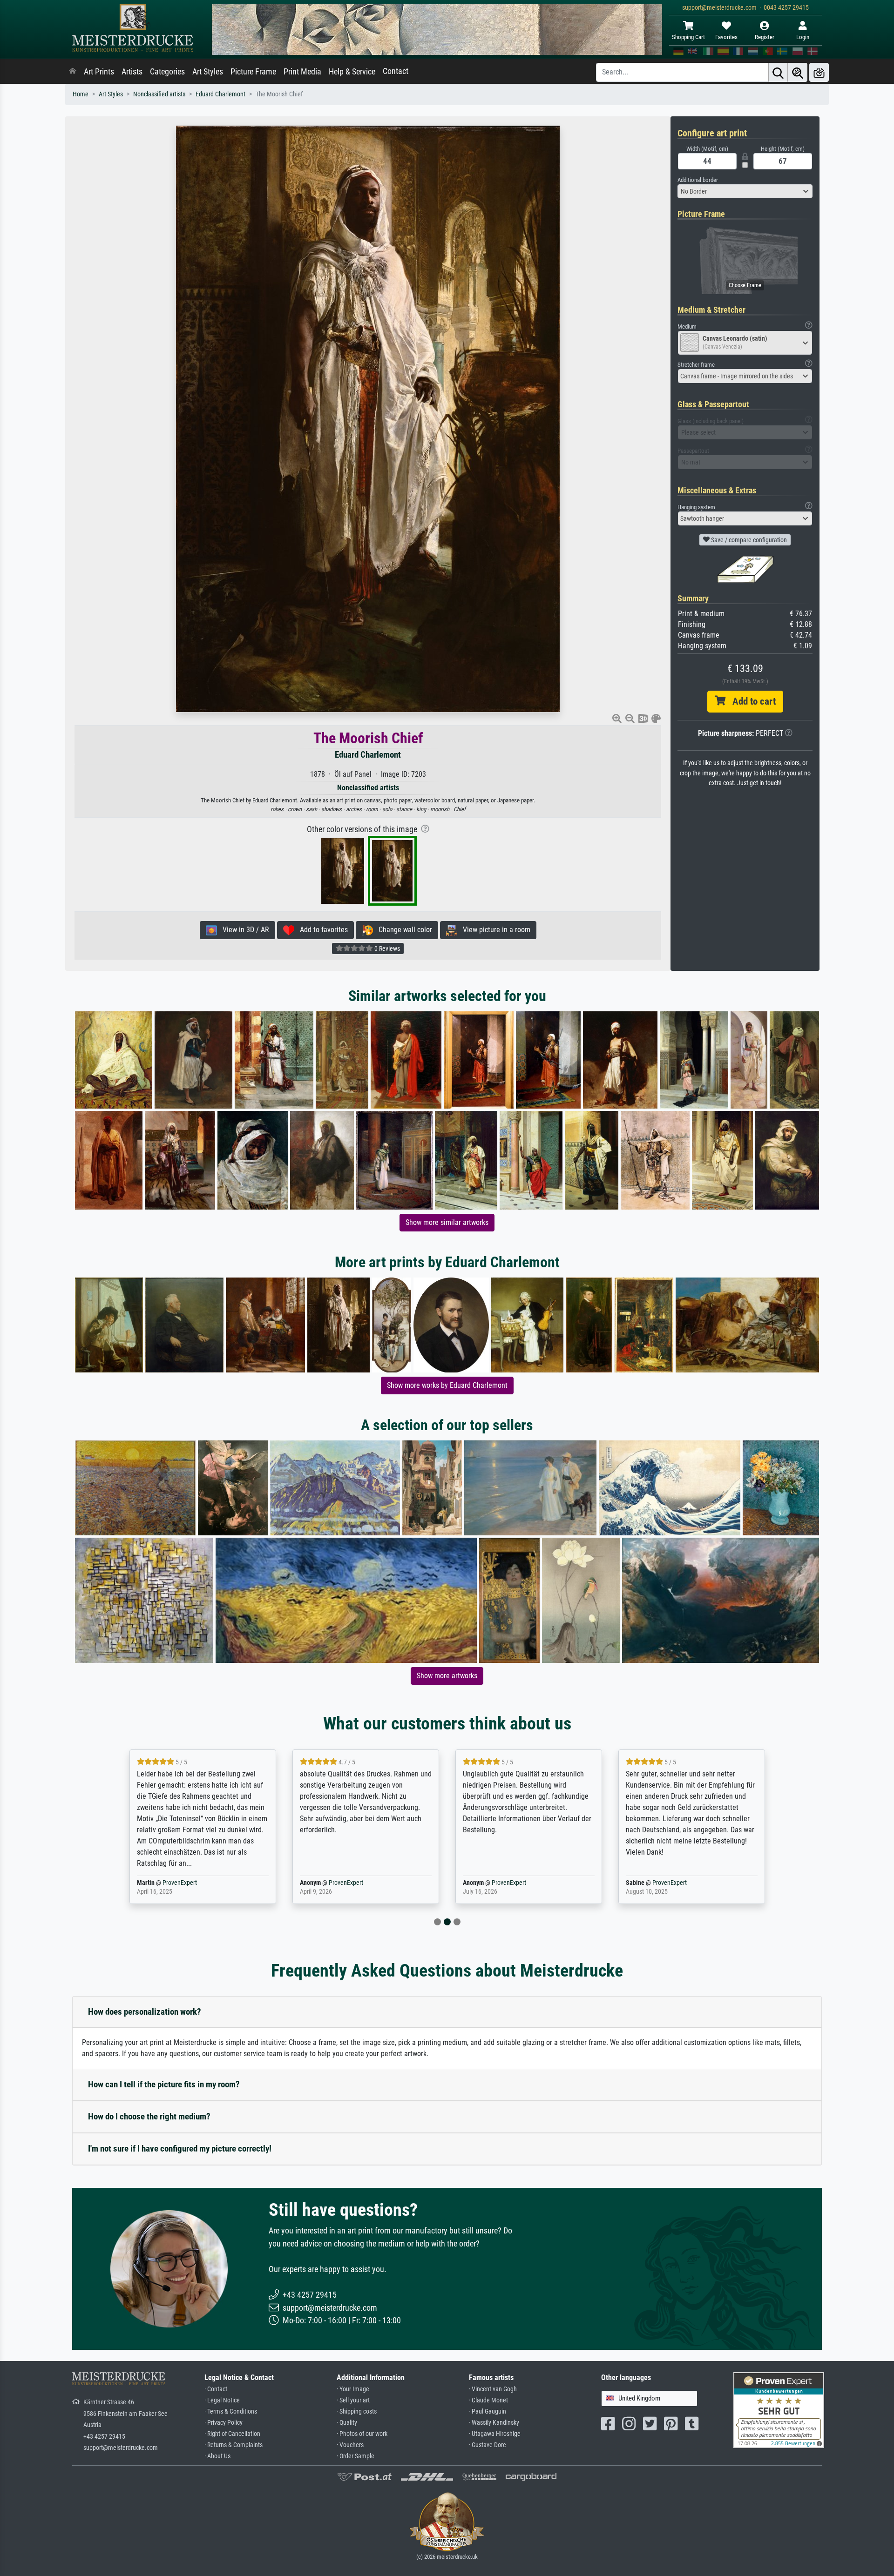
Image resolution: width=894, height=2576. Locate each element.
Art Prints (99, 72)
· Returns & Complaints (234, 2445)
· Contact (216, 2389)
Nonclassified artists (159, 94)
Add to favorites (321, 930)
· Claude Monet (488, 2400)
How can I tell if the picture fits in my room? (164, 2084)
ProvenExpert (174, 1883)
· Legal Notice (222, 2400)
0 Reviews (386, 948)
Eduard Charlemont (220, 94)
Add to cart (751, 701)
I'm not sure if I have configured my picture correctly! (180, 2149)
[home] (73, 72)
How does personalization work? (145, 2012)
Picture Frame (253, 72)
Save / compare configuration (748, 540)
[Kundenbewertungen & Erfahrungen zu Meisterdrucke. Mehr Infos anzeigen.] (779, 2410)
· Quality (347, 2423)
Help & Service (352, 72)
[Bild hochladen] (819, 72)
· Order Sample (356, 2456)
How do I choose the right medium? (149, 2116)
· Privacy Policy (223, 2423)
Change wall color (403, 930)
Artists (132, 72)
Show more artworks (447, 1676)
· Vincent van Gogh (493, 2389)
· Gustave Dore (488, 2445)
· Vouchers (350, 2445)
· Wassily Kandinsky (494, 2423)
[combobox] (745, 191)
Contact (396, 71)
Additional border (698, 180)
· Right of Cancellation (232, 2434)
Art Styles (208, 72)
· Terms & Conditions (231, 2411)
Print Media (302, 72)
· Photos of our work (362, 2434)
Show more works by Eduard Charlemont (447, 1385)
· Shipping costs (357, 2411)
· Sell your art (353, 2400)
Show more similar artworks (447, 1222)
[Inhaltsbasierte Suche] (798, 72)
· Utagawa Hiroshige (495, 2434)
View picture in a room (494, 930)
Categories (167, 72)
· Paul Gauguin (488, 2411)
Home (81, 94)
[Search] (778, 72)
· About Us (217, 2456)
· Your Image (353, 2389)
